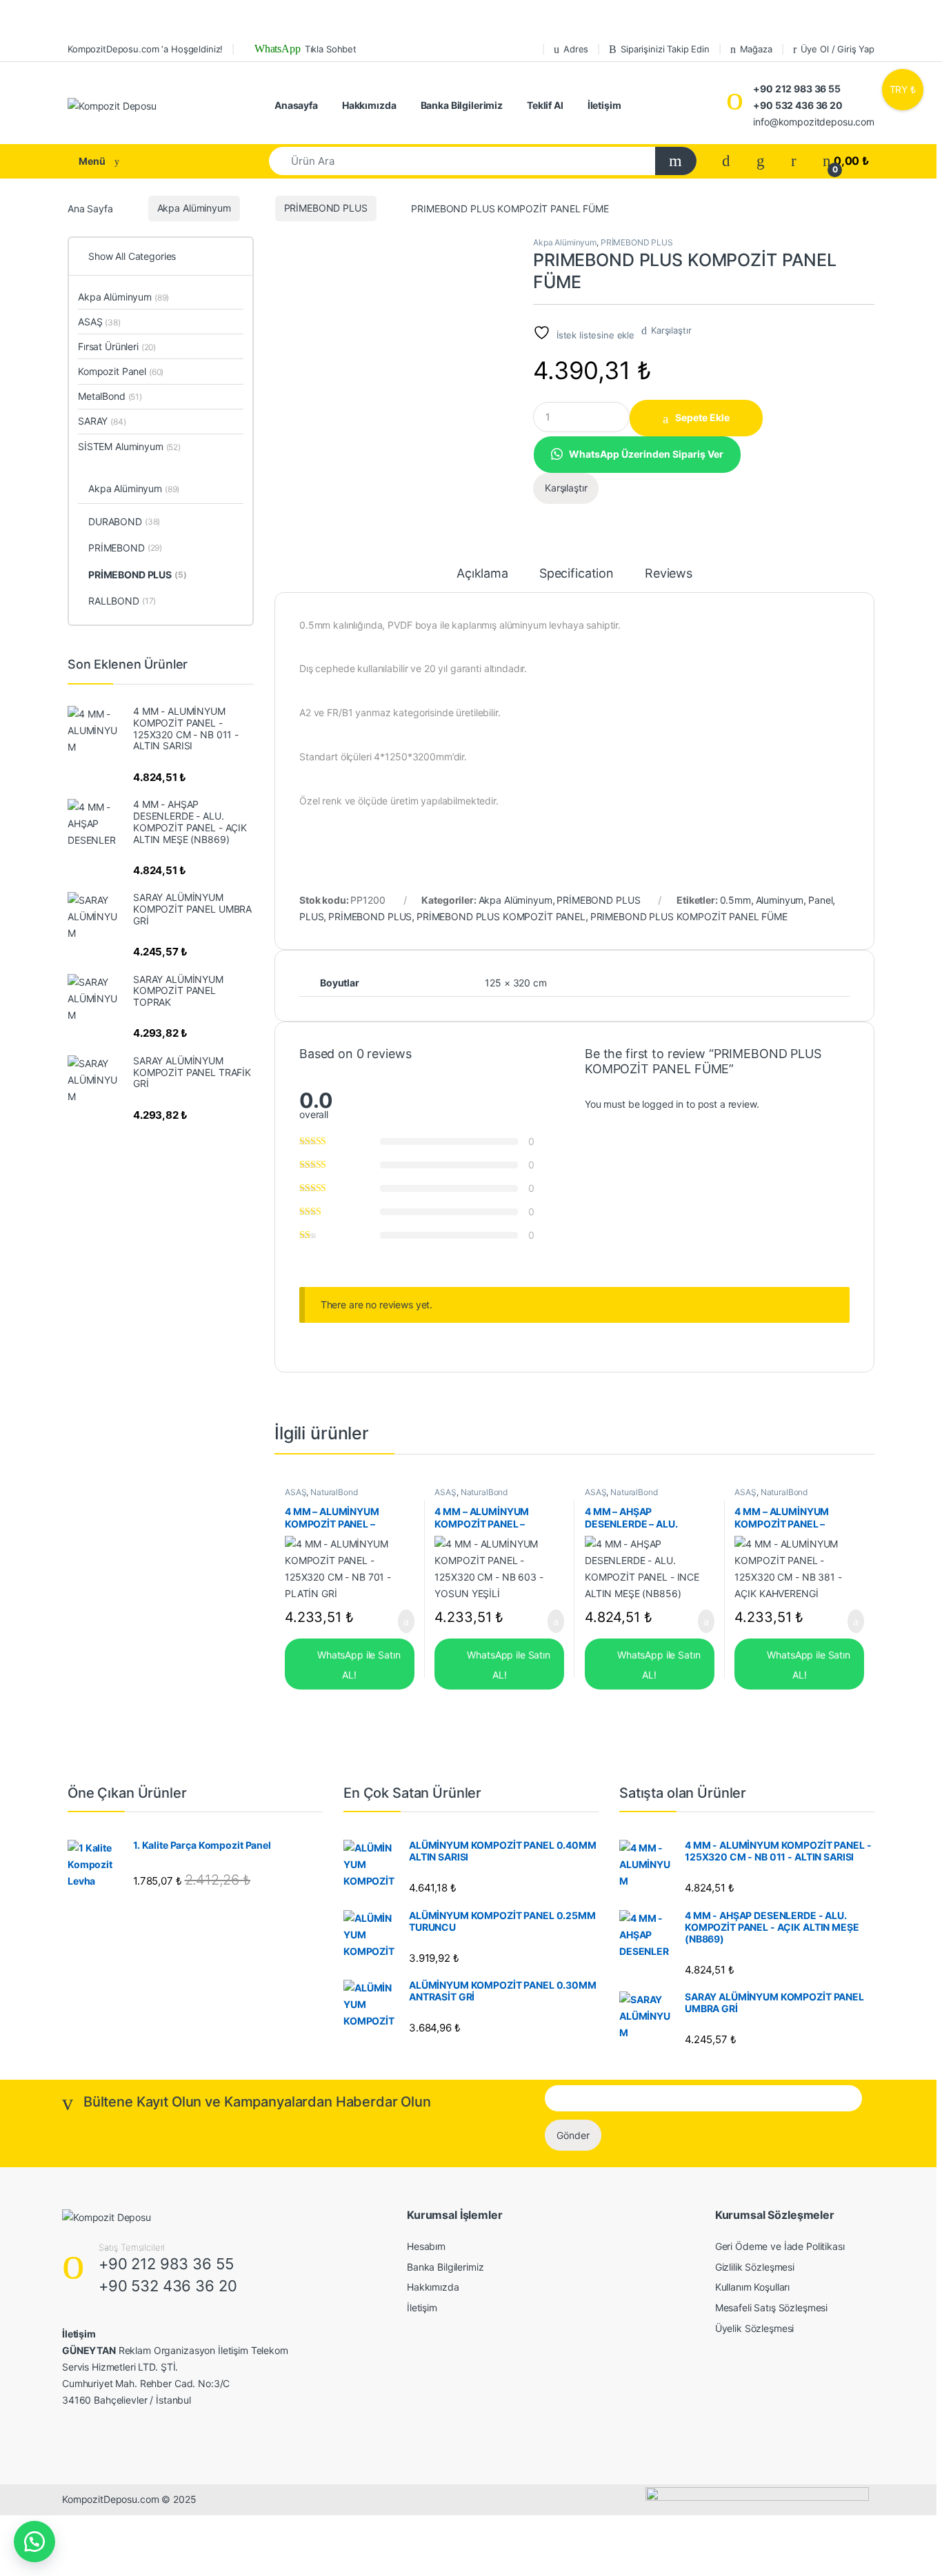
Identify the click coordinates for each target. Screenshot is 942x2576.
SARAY (102, 421)
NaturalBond (334, 1492)
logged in (663, 1104)
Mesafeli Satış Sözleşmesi (772, 2308)
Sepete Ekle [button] (398, 1621)
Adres (576, 49)
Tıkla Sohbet (304, 49)
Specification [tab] (577, 574)
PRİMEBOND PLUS (326, 208)
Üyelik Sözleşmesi (755, 2328)
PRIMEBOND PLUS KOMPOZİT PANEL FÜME (689, 916)
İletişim (604, 105)
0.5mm (735, 900)
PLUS (311, 916)
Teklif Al (545, 105)
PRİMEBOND (125, 548)
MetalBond (110, 396)
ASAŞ (295, 1492)
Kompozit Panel (121, 371)
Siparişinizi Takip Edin (665, 49)
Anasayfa (296, 105)
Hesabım (426, 2246)
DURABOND (124, 521)
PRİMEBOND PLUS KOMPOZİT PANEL (501, 916)
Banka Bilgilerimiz (462, 105)
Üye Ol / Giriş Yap (838, 49)
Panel (820, 900)
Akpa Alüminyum (194, 208)
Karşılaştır (671, 330)
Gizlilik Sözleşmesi (755, 2267)
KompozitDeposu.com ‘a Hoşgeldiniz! (145, 49)
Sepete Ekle (702, 417)
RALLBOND (122, 601)
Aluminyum (780, 900)
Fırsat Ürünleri (117, 346)
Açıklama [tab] (482, 574)
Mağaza (756, 49)
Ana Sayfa (90, 208)
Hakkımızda (369, 105)
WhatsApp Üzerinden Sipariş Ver (646, 454)
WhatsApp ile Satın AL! (357, 1665)
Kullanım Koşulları (752, 2287)
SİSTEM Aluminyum (129, 446)
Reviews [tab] (669, 574)
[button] (637, 453)
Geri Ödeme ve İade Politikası (780, 2246)
